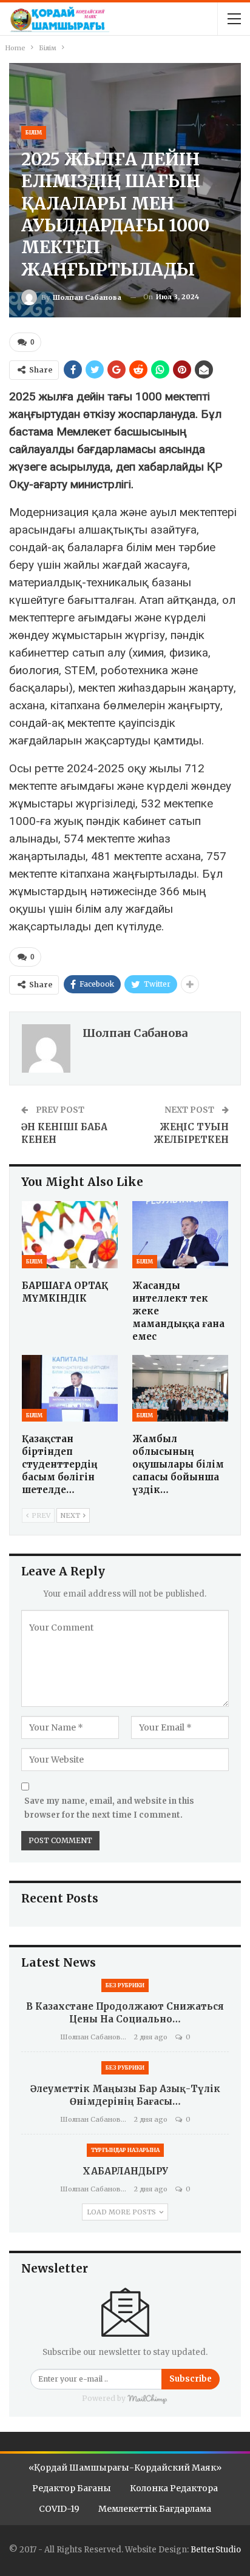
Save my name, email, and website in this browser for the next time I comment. (109, 1808)
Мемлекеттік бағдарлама (155, 2509)
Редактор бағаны (72, 2488)
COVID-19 (59, 2509)
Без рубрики (125, 1985)
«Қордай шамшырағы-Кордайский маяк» (125, 2468)
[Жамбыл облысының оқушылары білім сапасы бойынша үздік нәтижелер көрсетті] (180, 1389)
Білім (34, 132)
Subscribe (191, 2379)
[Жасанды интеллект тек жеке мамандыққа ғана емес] (180, 1235)
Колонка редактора (174, 2488)
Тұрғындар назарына (125, 2150)
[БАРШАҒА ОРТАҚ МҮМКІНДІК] (70, 1235)
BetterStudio (216, 2550)
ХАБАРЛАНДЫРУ (125, 2171)
